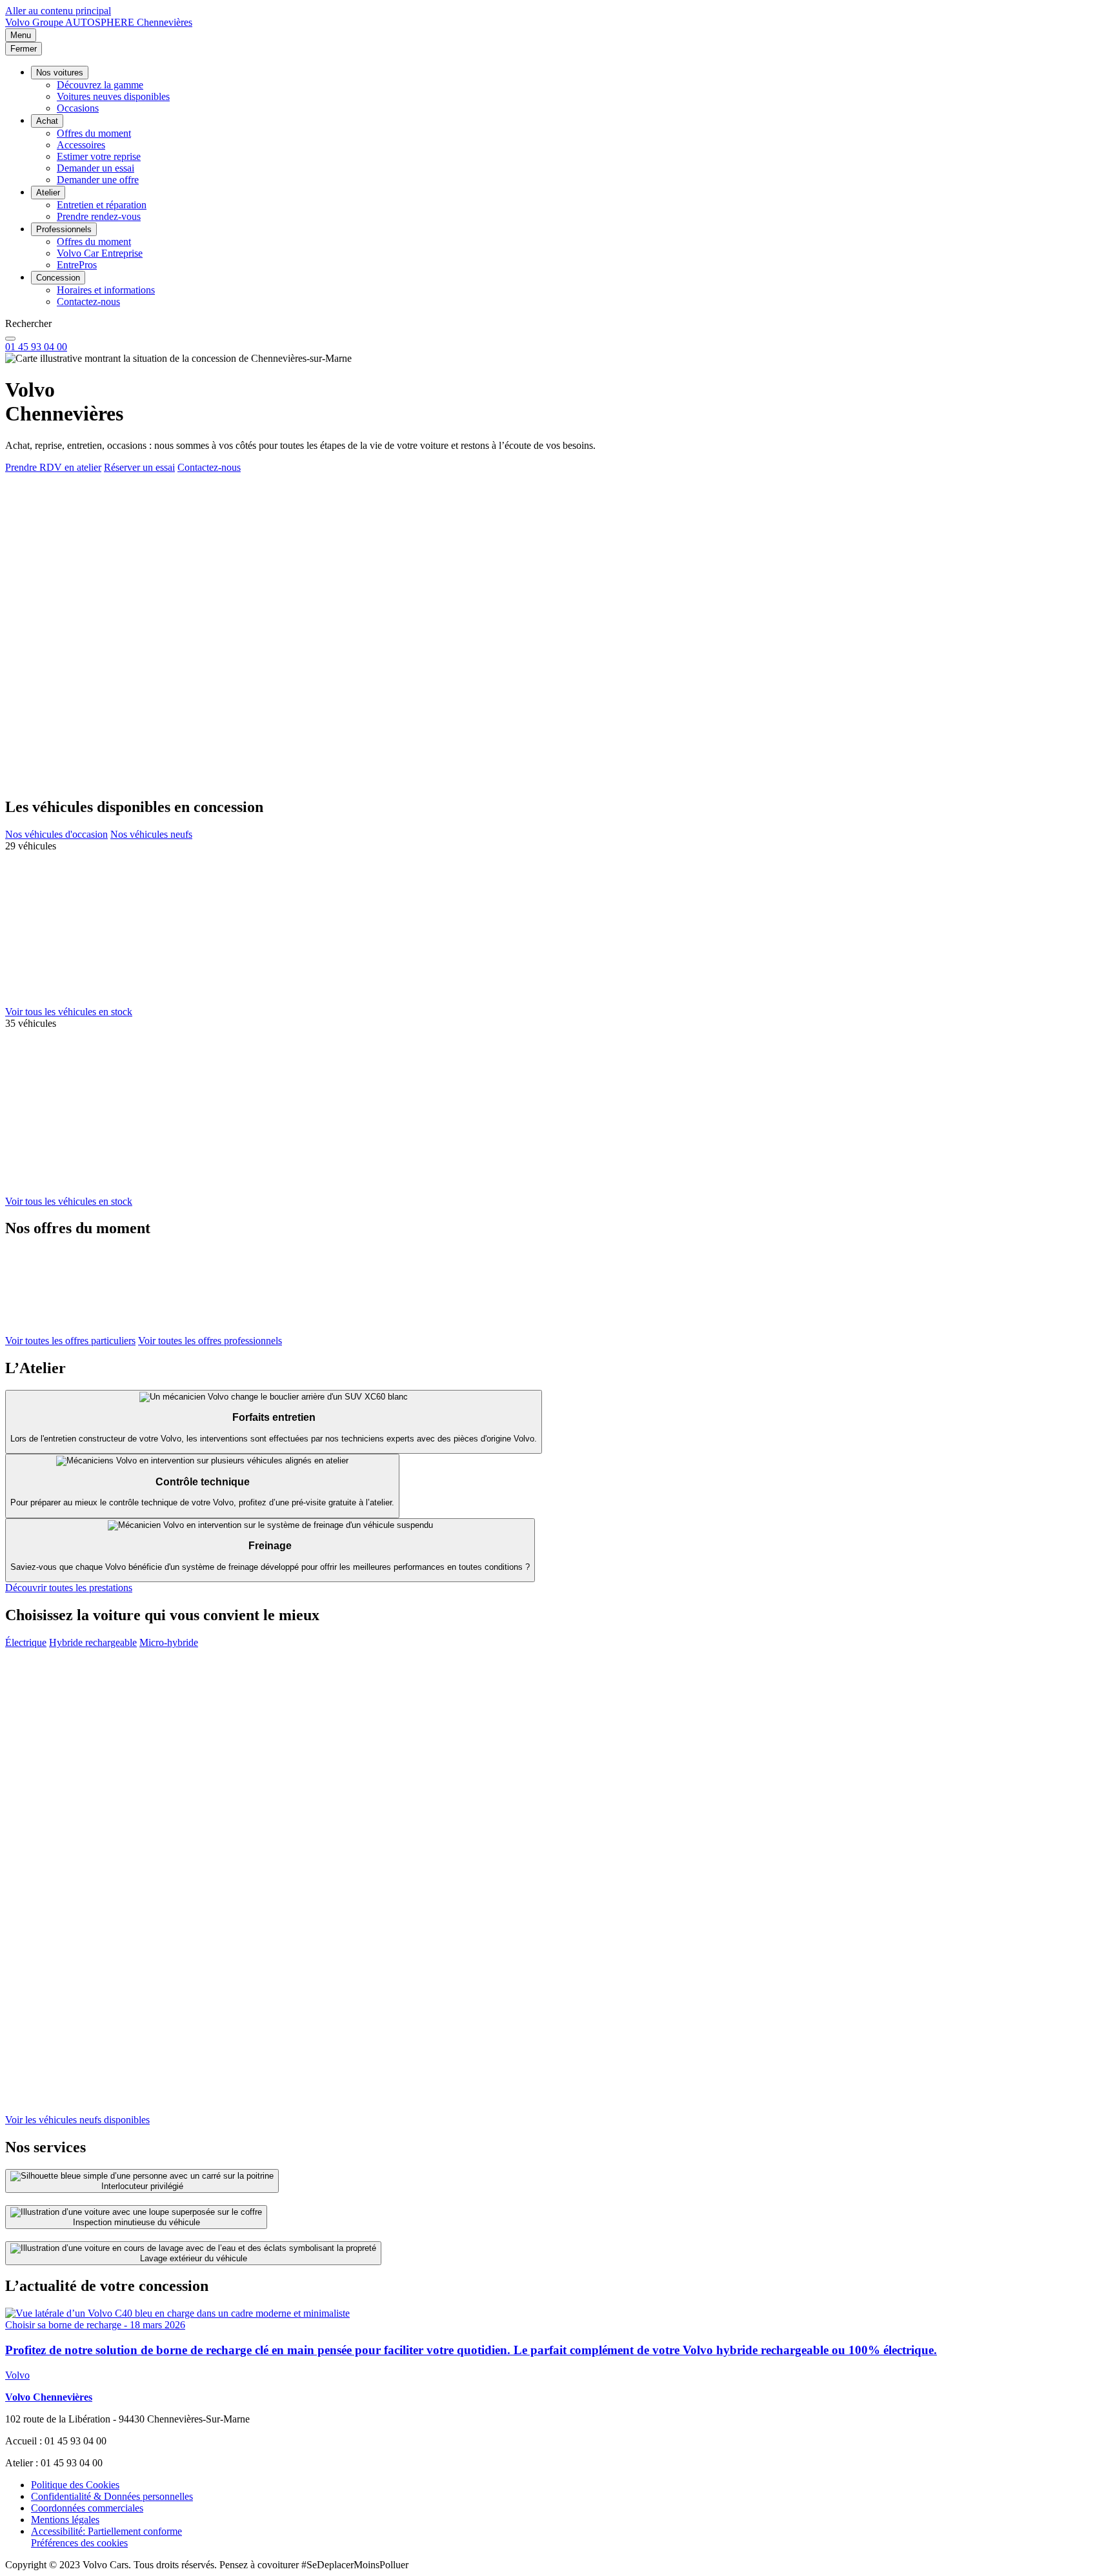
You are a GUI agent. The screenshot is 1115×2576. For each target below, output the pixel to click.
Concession (58, 278)
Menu (21, 35)
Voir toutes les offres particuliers (70, 1341)
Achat (47, 121)
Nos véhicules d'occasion (56, 834)
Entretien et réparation (102, 205)
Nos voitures (60, 73)
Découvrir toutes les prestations (69, 1588)
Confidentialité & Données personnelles (112, 2496)
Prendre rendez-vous (99, 216)
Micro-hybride (169, 1642)
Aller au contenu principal (58, 11)
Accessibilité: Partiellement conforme (106, 2531)
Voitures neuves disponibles (113, 96)
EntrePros (77, 265)
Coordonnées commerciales (87, 2508)
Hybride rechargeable (93, 1642)
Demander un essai (95, 168)
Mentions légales (65, 2520)
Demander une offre (98, 180)
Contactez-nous (88, 302)
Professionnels (64, 229)
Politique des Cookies (75, 2485)
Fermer (24, 49)
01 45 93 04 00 (36, 347)
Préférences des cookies (79, 2543)
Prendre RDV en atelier (53, 467)
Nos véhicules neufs (151, 834)
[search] (10, 339)
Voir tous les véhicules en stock (69, 1012)
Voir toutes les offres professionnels (210, 1341)
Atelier (48, 193)
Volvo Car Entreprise (100, 253)
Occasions (78, 108)
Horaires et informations (106, 290)
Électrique (26, 1642)
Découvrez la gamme (100, 85)
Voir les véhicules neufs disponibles (77, 2120)
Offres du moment (94, 133)
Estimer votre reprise (99, 156)
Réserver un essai (139, 467)
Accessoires (81, 145)
